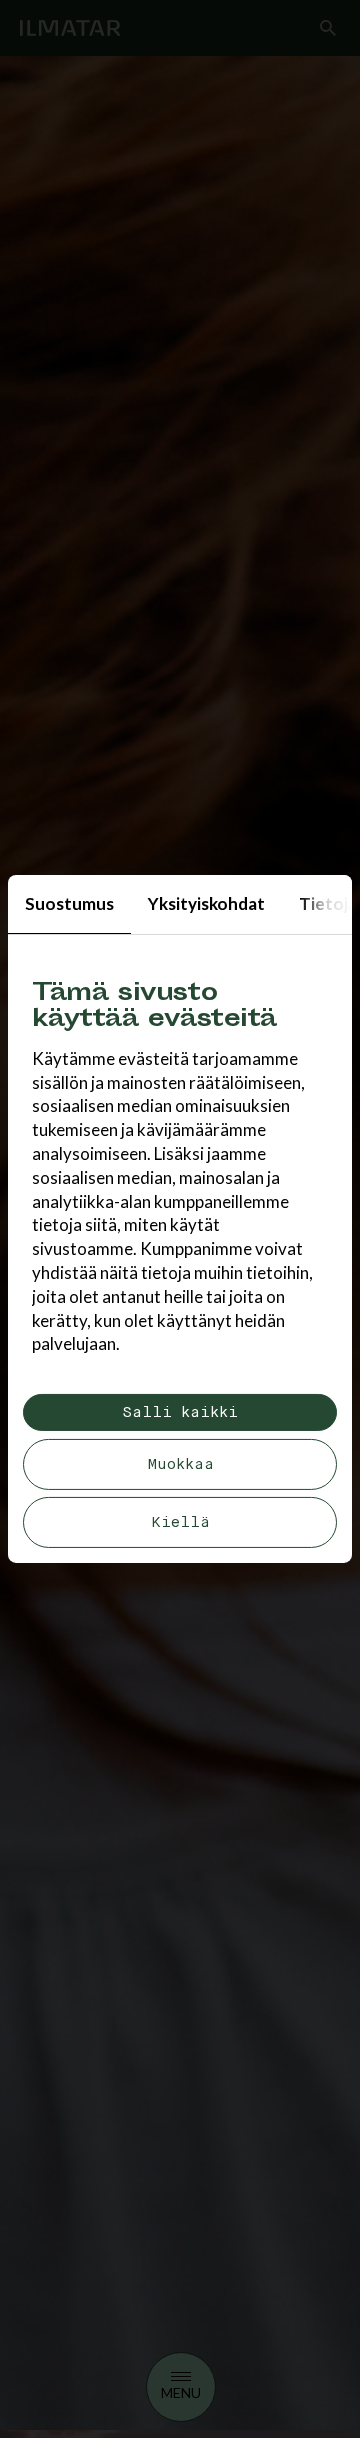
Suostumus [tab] (69, 903)
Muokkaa (180, 1464)
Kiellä (180, 1522)
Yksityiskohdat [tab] (206, 903)
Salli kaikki (180, 1412)
